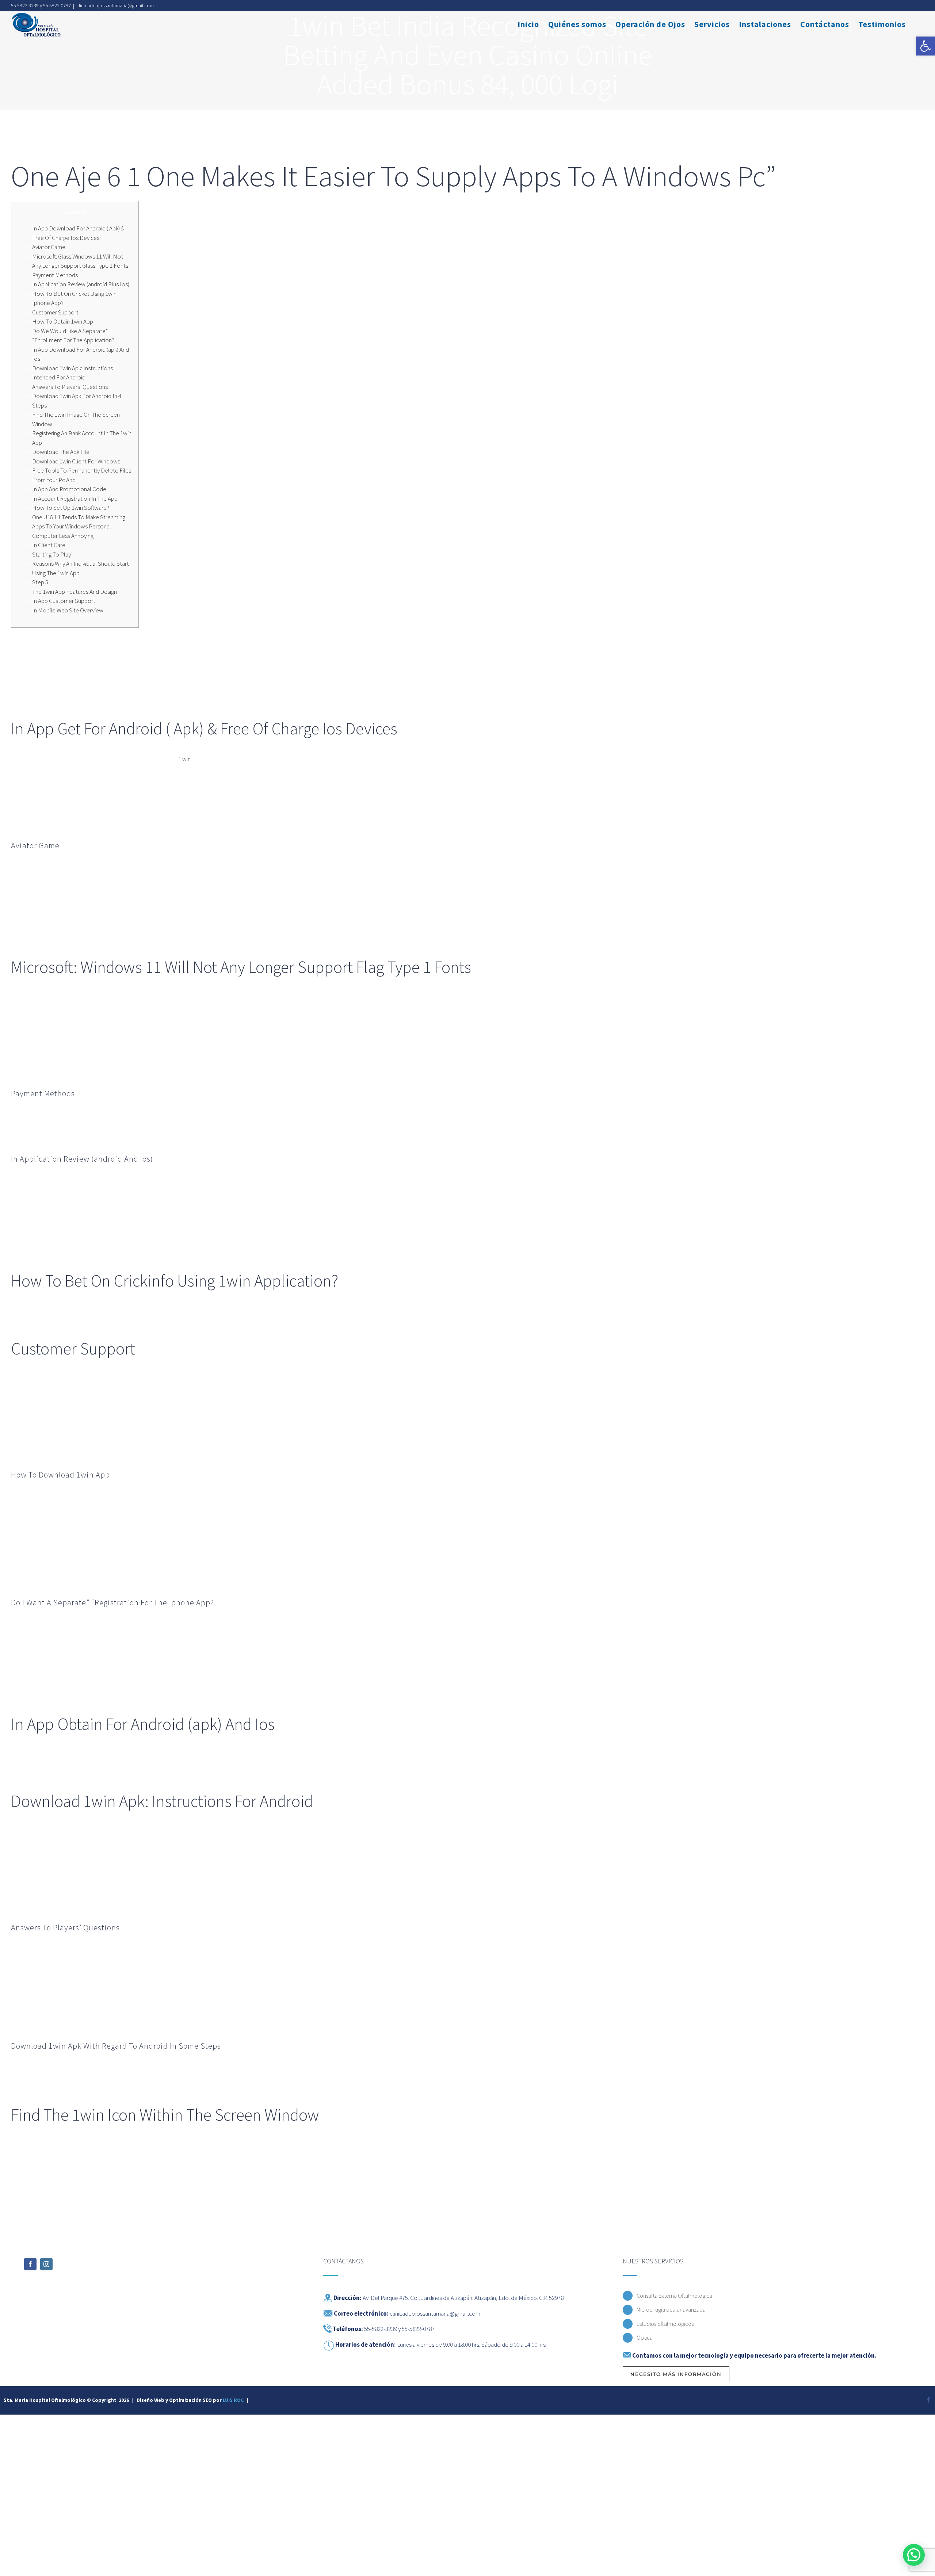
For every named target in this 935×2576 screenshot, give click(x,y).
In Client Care (49, 545)
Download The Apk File (61, 452)
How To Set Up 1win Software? (71, 508)
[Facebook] (30, 2264)
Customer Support (55, 312)
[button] (926, 46)
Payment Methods (55, 275)
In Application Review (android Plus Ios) (81, 284)
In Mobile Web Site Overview (68, 610)
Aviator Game (49, 247)
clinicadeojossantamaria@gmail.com (115, 5)
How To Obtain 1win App (63, 321)
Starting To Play (51, 554)
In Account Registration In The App (75, 498)
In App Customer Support (64, 601)
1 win (184, 759)
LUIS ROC (233, 2400)
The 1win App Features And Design (75, 592)
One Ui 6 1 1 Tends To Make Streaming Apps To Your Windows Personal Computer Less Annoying (79, 526)
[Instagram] (46, 2264)
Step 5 (40, 582)
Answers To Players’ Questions (70, 387)
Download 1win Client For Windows (76, 461)
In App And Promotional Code (69, 489)
